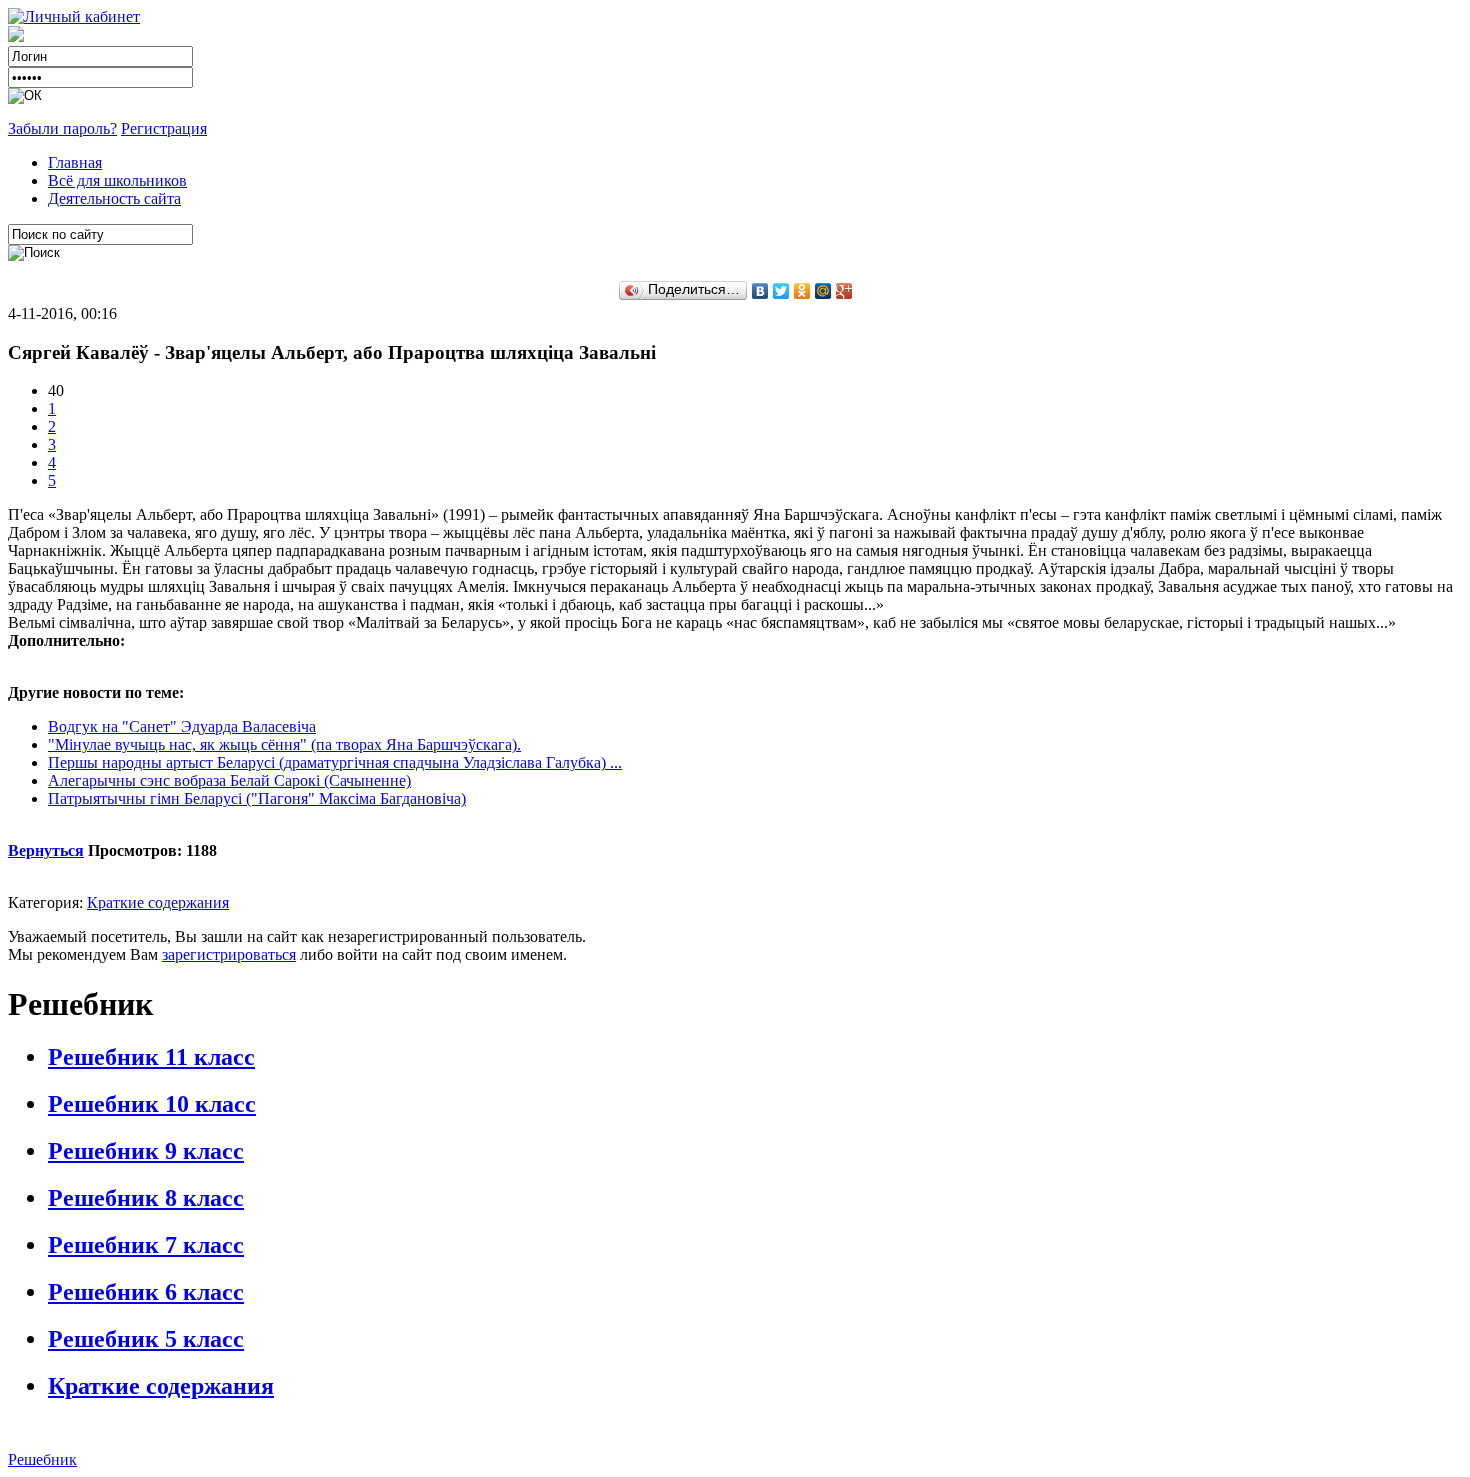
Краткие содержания (158, 902)
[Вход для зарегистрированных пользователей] (74, 16)
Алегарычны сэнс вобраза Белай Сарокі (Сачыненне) (229, 780)
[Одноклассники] (802, 291)
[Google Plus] (844, 291)
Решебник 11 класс (151, 1057)
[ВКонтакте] (760, 291)
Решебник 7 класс (146, 1245)
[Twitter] (781, 291)
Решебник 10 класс (152, 1104)
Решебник (42, 1459)
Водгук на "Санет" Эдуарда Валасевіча (182, 726)
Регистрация (164, 128)
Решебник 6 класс (146, 1292)
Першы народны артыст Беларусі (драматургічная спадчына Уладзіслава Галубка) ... (335, 762)
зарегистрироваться (229, 954)
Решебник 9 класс (146, 1151)
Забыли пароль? (62, 128)
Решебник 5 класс (146, 1339)
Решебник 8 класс (146, 1198)
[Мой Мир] (823, 291)
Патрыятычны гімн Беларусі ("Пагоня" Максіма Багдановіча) (257, 798)
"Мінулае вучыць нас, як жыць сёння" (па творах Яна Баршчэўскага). (284, 744)
